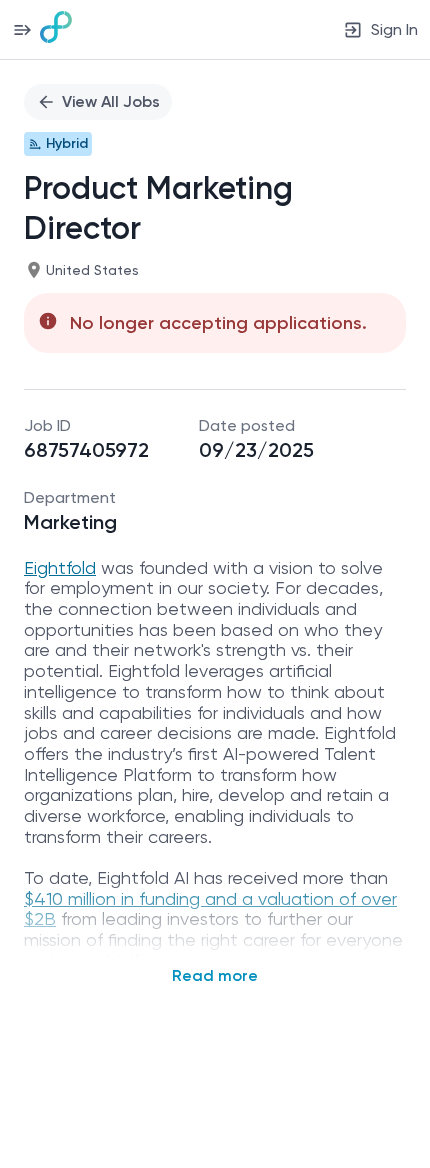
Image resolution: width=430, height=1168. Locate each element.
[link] (56, 29)
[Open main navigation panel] (22, 29)
